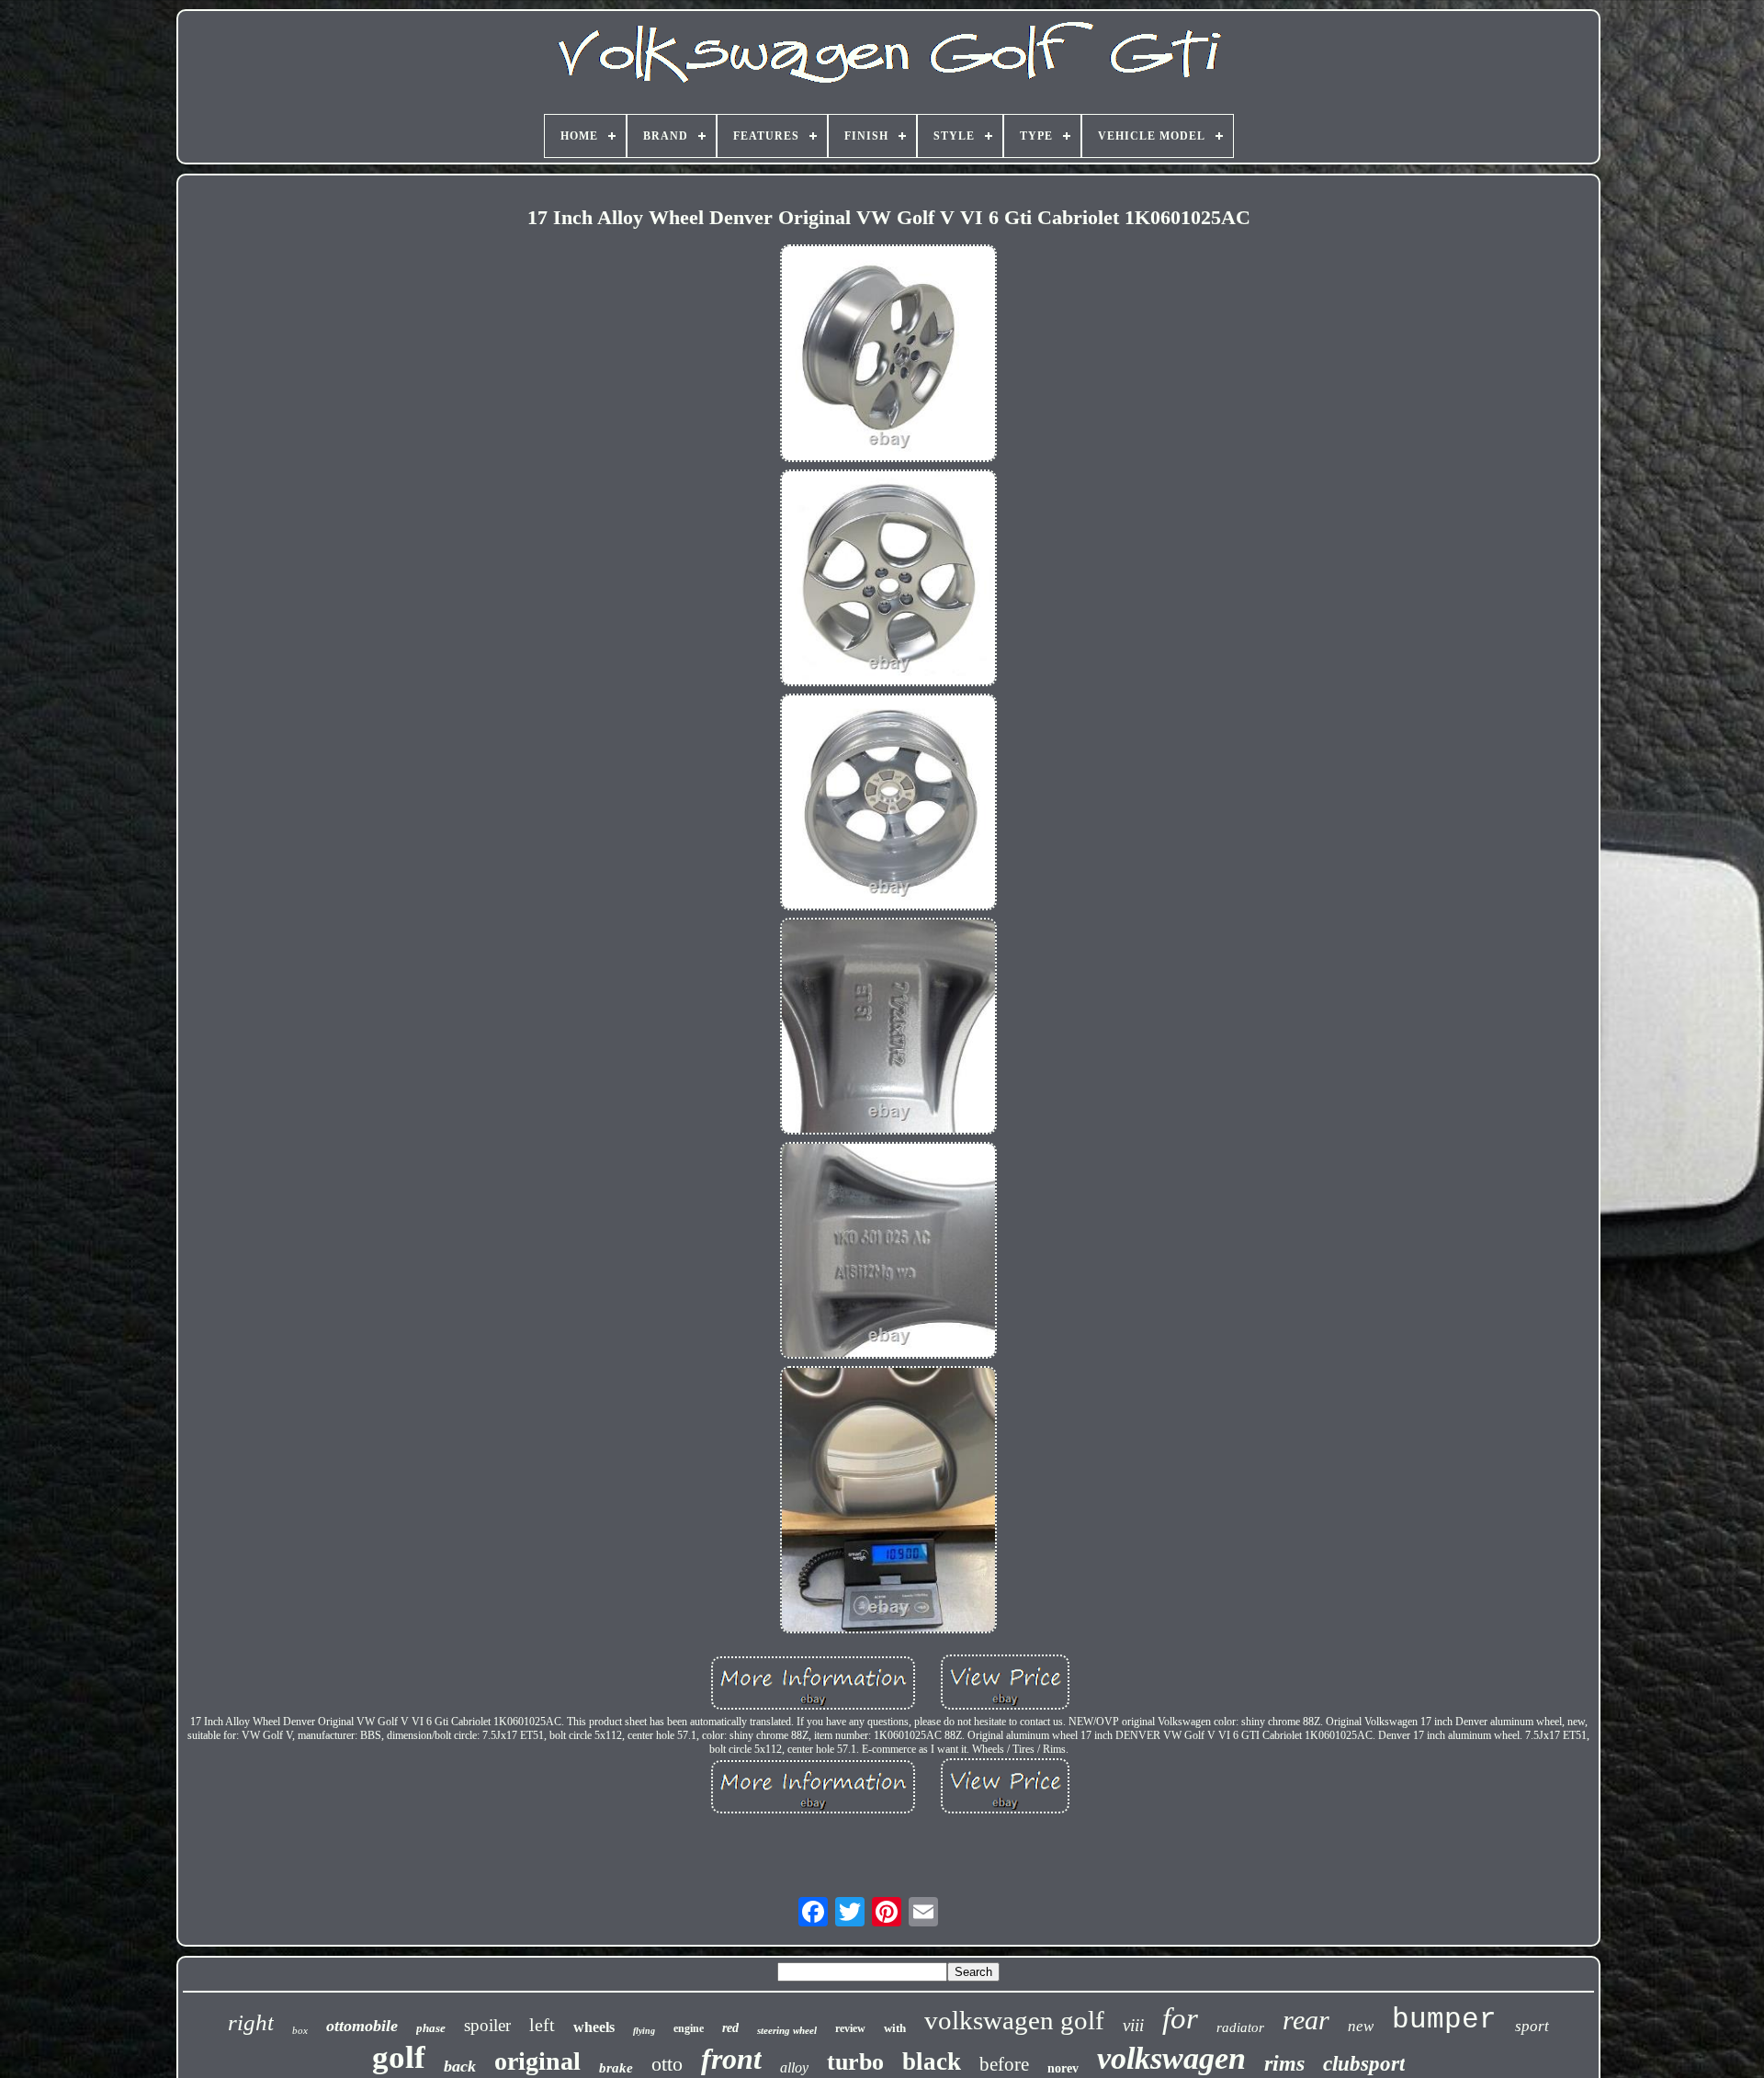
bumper (1444, 2020)
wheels (594, 2027)
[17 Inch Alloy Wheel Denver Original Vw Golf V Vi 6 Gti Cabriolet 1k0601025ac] (888, 355)
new (1361, 2026)
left (542, 2025)
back (460, 2066)
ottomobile (362, 2026)
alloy (794, 2067)
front (731, 2059)
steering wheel (787, 2030)
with (895, 2028)
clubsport (1364, 2064)
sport (1532, 2026)
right (251, 2022)
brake (616, 2068)
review (850, 2028)
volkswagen (1171, 2058)
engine (689, 2028)
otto (667, 2064)
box (300, 2030)
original (537, 2061)
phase (431, 2028)
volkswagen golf (1014, 2020)
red (730, 2028)
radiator (1240, 2027)
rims (1284, 2063)
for (1180, 2018)
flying (644, 2031)
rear (1306, 2020)
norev (1063, 2068)
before (1004, 2064)
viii (1133, 2025)
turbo (855, 2062)
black (932, 2061)
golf (399, 2057)
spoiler (487, 2025)
